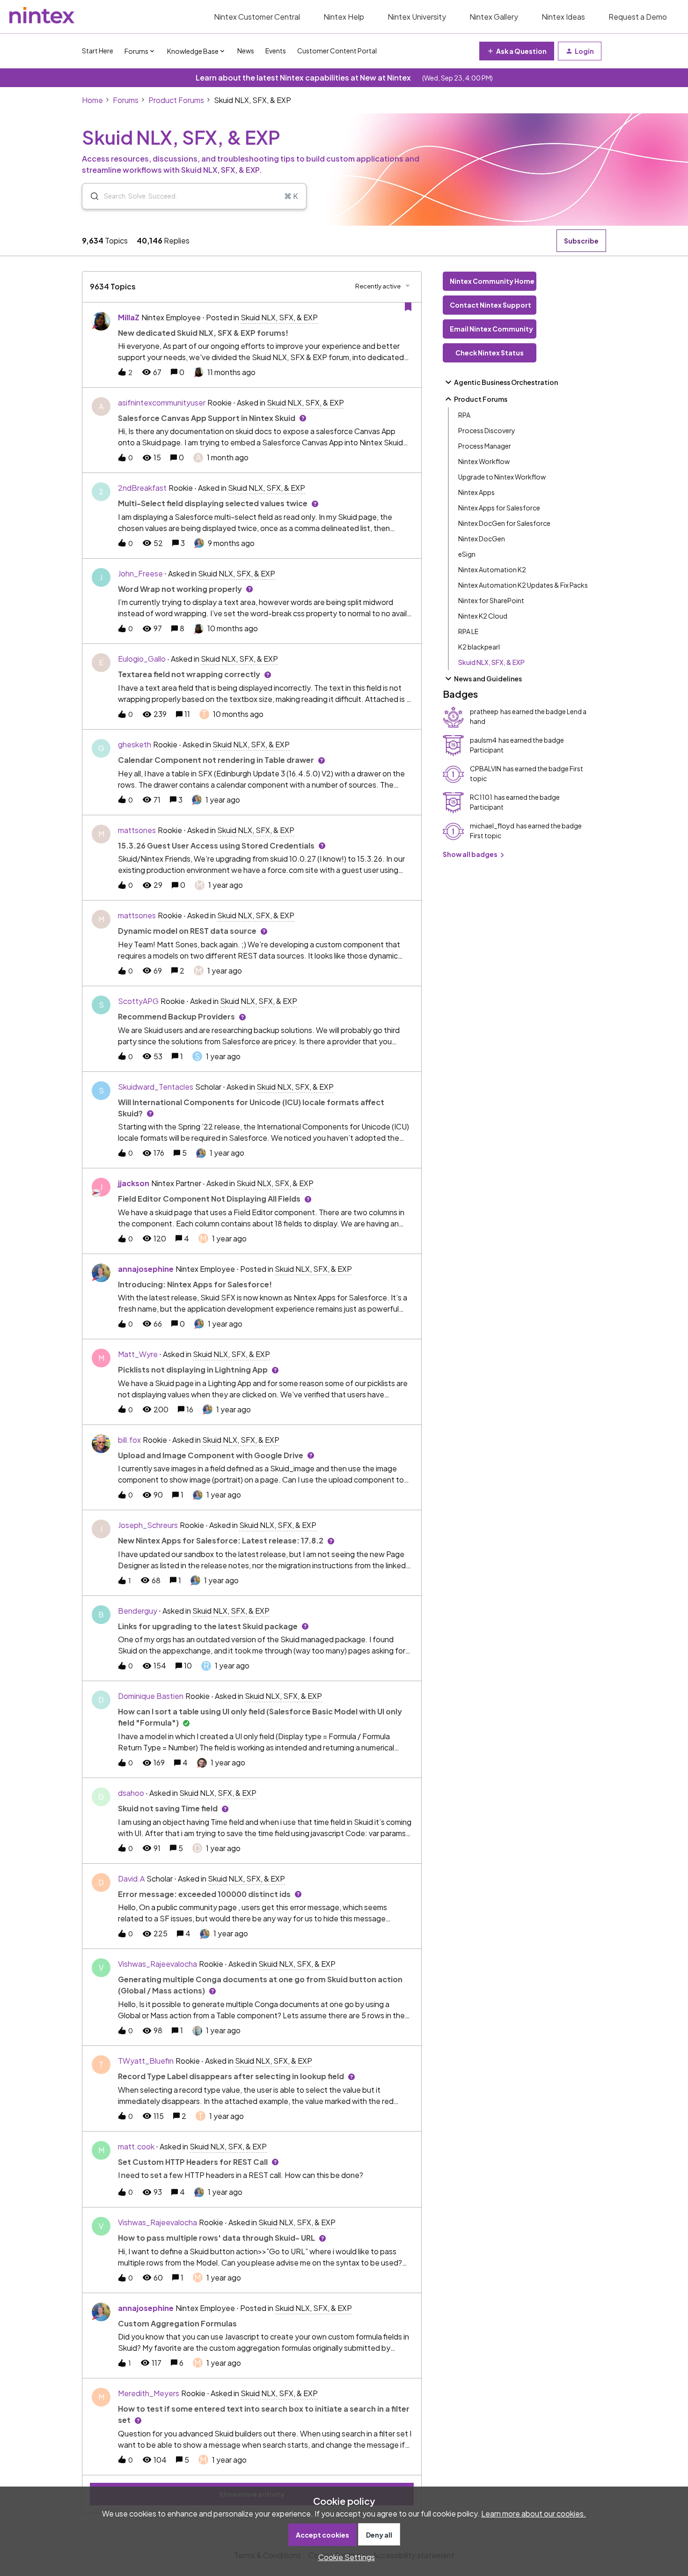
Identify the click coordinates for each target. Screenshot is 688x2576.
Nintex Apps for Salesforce (499, 508)
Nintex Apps (476, 492)
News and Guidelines (488, 679)
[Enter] (91, 196)
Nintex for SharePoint (491, 600)
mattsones (137, 830)
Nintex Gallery (494, 17)
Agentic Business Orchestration (506, 382)
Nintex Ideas (563, 17)
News (246, 51)
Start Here (98, 51)
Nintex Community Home (492, 281)
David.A (131, 1878)
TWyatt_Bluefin (146, 2061)
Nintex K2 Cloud (483, 616)
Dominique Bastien (151, 1696)
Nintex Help (344, 17)
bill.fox (129, 1440)
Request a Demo (638, 17)
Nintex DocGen (482, 539)
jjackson (134, 1183)
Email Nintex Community (491, 329)
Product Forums (176, 100)
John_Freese (140, 573)
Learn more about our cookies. (534, 2513)
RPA (464, 415)
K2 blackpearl (479, 647)
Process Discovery (487, 430)
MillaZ (129, 317)
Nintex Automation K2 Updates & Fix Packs (523, 585)
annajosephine (146, 1269)
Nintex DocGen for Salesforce (504, 523)
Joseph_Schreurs (148, 1525)
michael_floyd (492, 826)
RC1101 (481, 797)
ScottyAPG (138, 1001)
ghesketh (135, 744)
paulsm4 (483, 740)
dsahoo (131, 1793)
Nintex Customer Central (257, 17)
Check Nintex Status (490, 353)
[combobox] (194, 196)
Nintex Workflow (484, 461)
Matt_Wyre (138, 1354)
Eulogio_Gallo (142, 659)
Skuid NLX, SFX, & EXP (491, 662)
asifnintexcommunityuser (162, 402)
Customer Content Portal (337, 51)
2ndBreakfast (142, 488)
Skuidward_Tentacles (156, 1087)
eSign (467, 554)
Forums (126, 100)
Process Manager (485, 446)
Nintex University (417, 17)
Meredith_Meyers (149, 2393)
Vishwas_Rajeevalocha (157, 1964)
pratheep (484, 711)
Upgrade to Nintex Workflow (502, 477)
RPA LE (468, 631)
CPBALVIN (486, 768)
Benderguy (138, 1611)
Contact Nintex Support (490, 305)
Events (276, 51)
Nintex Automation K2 (492, 569)
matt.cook (136, 2146)
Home (92, 100)
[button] (344, 2557)
